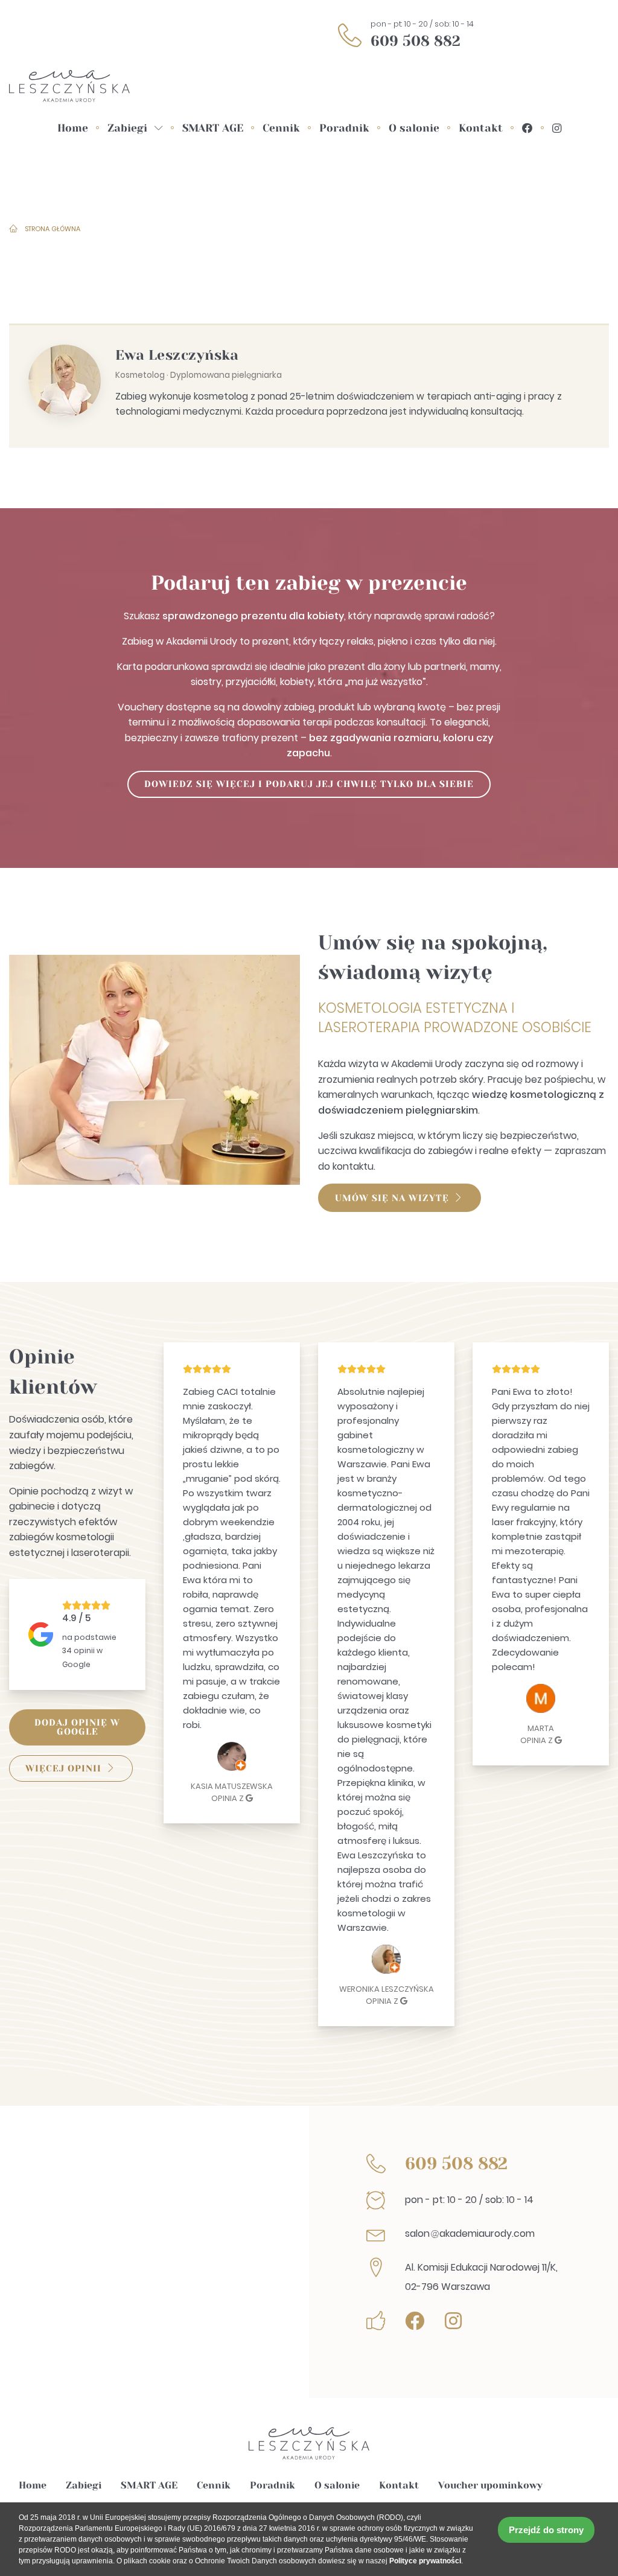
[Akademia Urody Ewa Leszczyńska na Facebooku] (527, 129)
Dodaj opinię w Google (77, 1727)
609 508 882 (416, 41)
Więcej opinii (63, 1768)
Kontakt (399, 2485)
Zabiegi (84, 2485)
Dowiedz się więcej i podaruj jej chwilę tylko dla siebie (309, 784)
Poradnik (272, 2485)
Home (33, 2485)
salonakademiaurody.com (470, 2233)
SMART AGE (149, 2485)
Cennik (214, 2485)
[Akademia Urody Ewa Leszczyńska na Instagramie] (557, 129)
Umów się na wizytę (392, 1198)
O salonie (337, 2485)
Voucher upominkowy (490, 2485)
